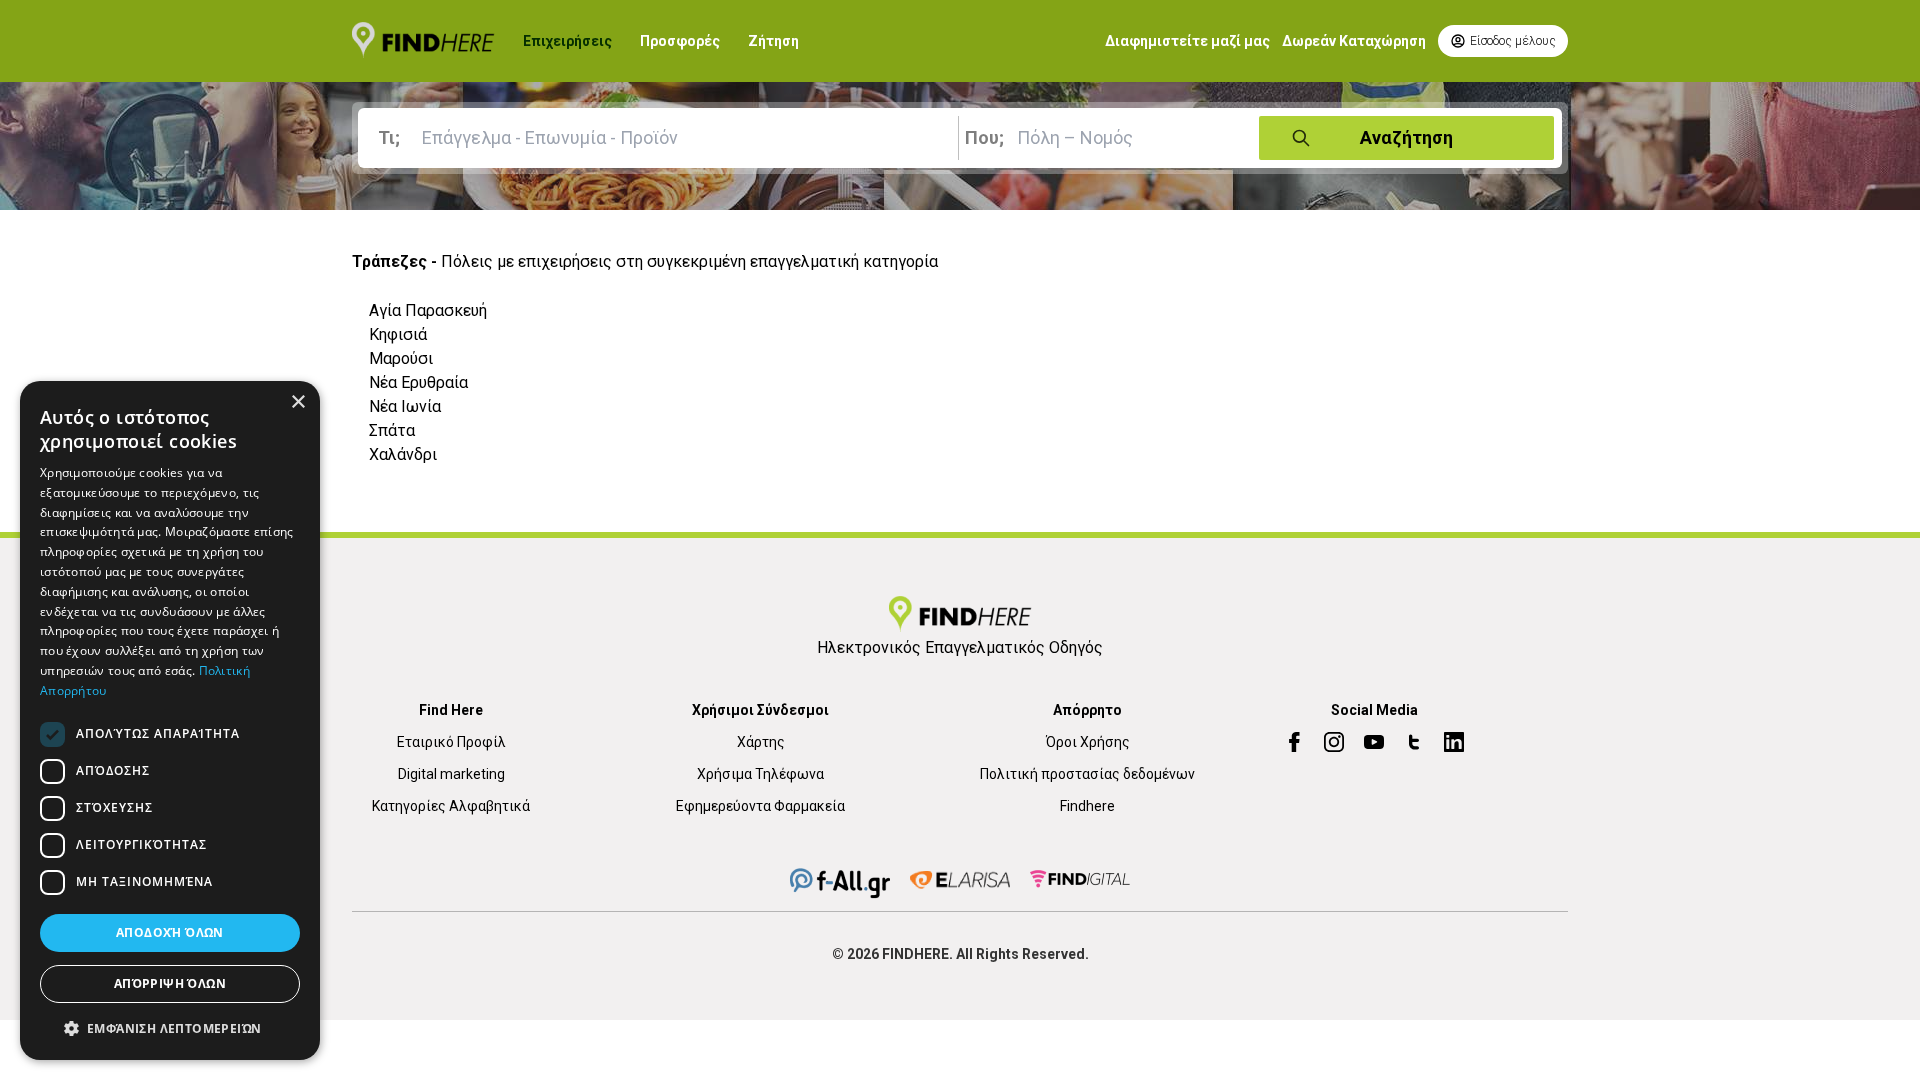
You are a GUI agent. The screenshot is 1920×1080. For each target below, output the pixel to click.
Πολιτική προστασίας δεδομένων (1087, 774)
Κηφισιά (398, 334)
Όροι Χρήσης (1088, 742)
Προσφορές (680, 41)
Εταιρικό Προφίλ (451, 742)
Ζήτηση (773, 41)
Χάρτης (761, 742)
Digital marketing (451, 774)
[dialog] (170, 720)
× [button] (297, 402)
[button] (170, 1028)
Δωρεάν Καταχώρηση (1354, 41)
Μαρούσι (401, 358)
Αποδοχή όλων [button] (170, 932)
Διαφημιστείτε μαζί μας (1187, 41)
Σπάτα (392, 430)
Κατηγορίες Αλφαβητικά (451, 806)
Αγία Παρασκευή (428, 310)
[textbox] (662, 138)
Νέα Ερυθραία (418, 382)
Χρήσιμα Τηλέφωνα (760, 774)
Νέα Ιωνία (405, 406)
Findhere (1087, 806)
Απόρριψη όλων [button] (170, 983)
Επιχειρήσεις (567, 41)
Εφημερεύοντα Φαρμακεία (760, 806)
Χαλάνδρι (403, 454)
